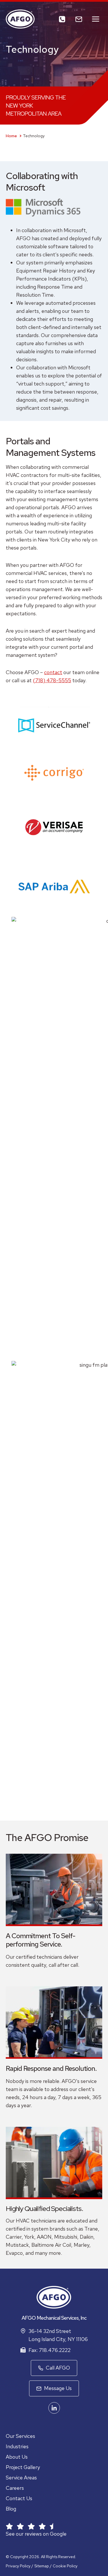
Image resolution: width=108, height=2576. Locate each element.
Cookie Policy (65, 2566)
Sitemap (42, 2566)
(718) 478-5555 (52, 680)
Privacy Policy (18, 2566)
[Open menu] (95, 19)
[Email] (79, 19)
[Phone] (62, 19)
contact (53, 672)
